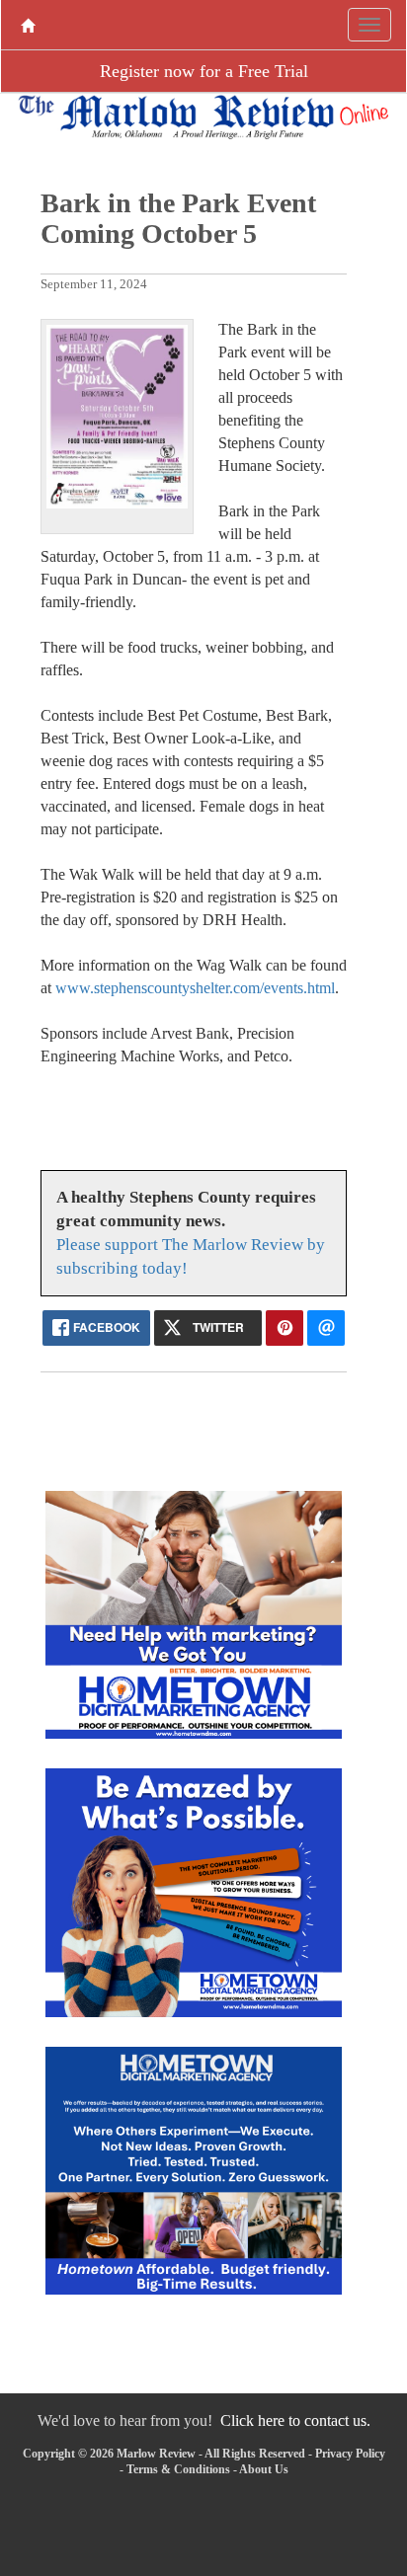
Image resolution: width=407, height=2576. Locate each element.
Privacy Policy (350, 2454)
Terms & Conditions (178, 2469)
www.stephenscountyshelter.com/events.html (195, 988)
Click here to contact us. (295, 2420)
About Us (264, 2469)
